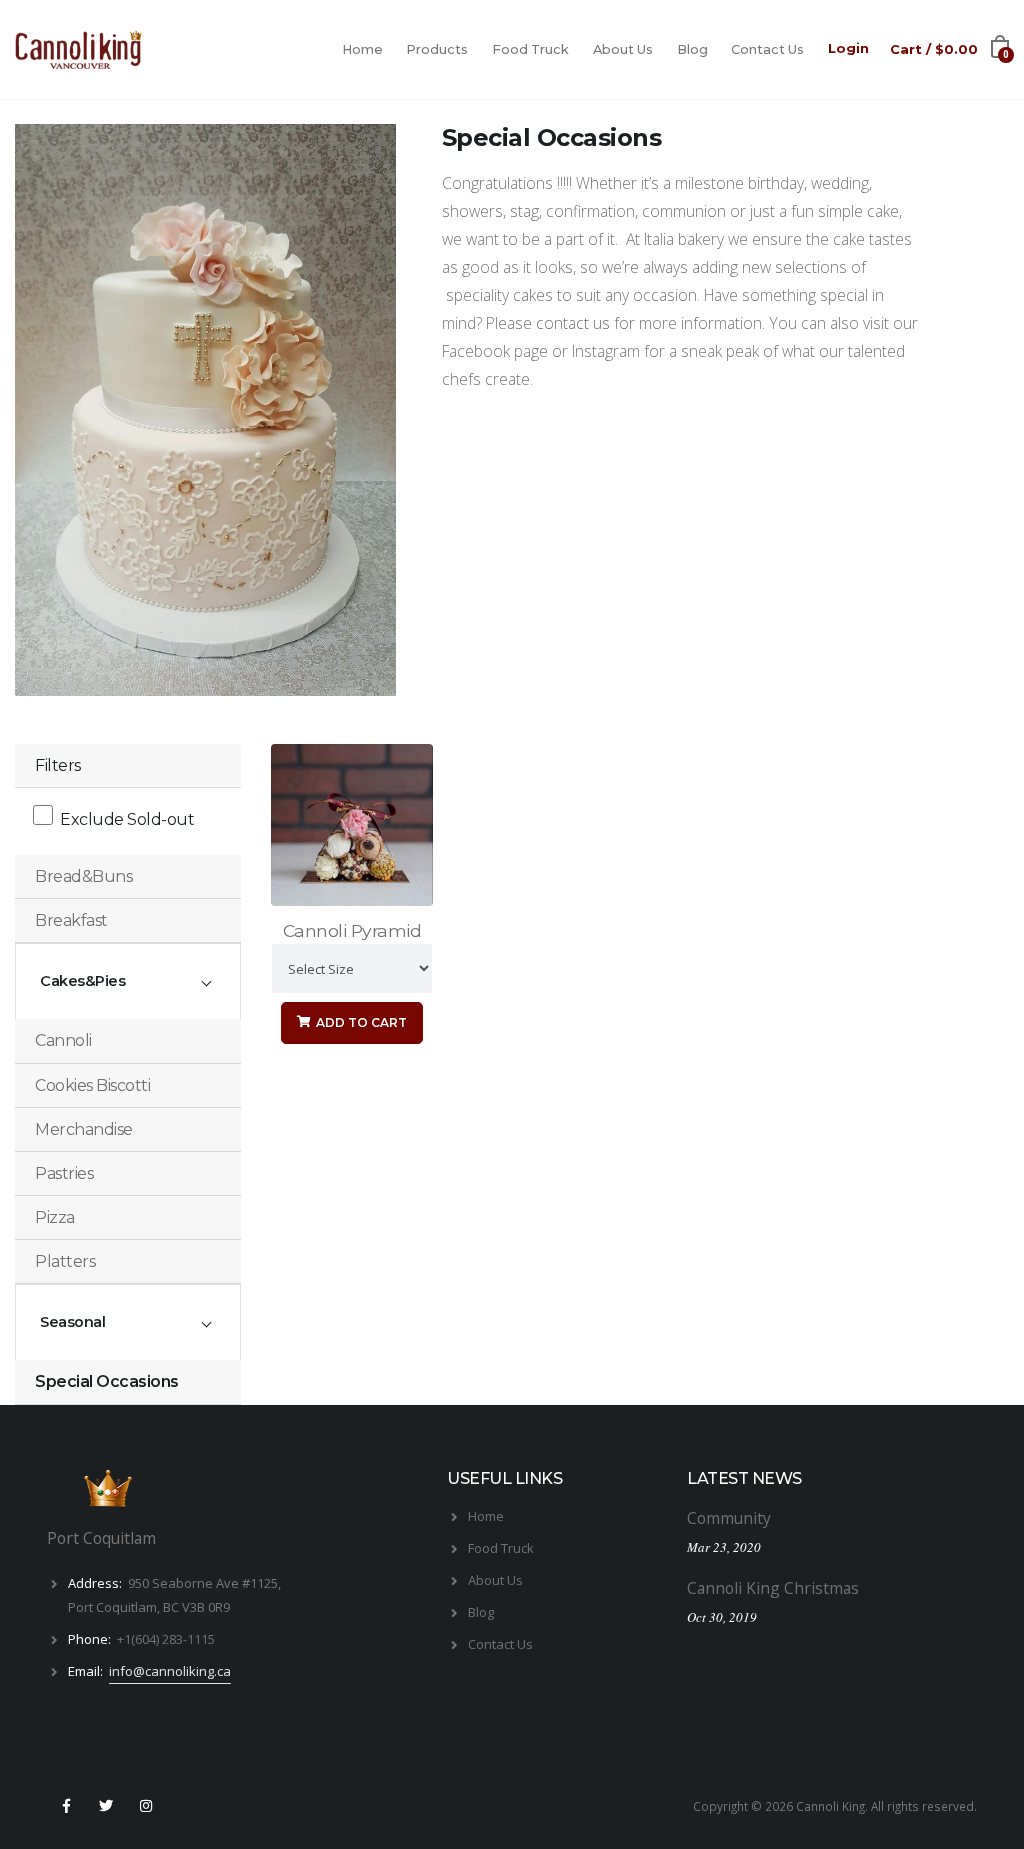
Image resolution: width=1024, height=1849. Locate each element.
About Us (623, 49)
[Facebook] (66, 1806)
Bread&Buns (83, 876)
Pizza (55, 1217)
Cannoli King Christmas (773, 1588)
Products (437, 49)
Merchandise (84, 1129)
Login (848, 48)
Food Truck (530, 49)
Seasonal (72, 1322)
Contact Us (767, 49)
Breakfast (71, 920)
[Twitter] (106, 1806)
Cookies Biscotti (92, 1085)
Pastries (64, 1173)
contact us (573, 323)
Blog (692, 49)
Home (362, 49)
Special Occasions (107, 1381)
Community (729, 1518)
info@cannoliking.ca (170, 1671)
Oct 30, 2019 (722, 1617)
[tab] (128, 877)
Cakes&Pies (82, 981)
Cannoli (63, 1040)
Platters (65, 1261)
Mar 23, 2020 (724, 1547)
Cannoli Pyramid (352, 930)
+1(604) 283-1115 (166, 1639)
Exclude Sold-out (127, 819)
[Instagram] (147, 1806)
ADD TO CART (360, 1022)
